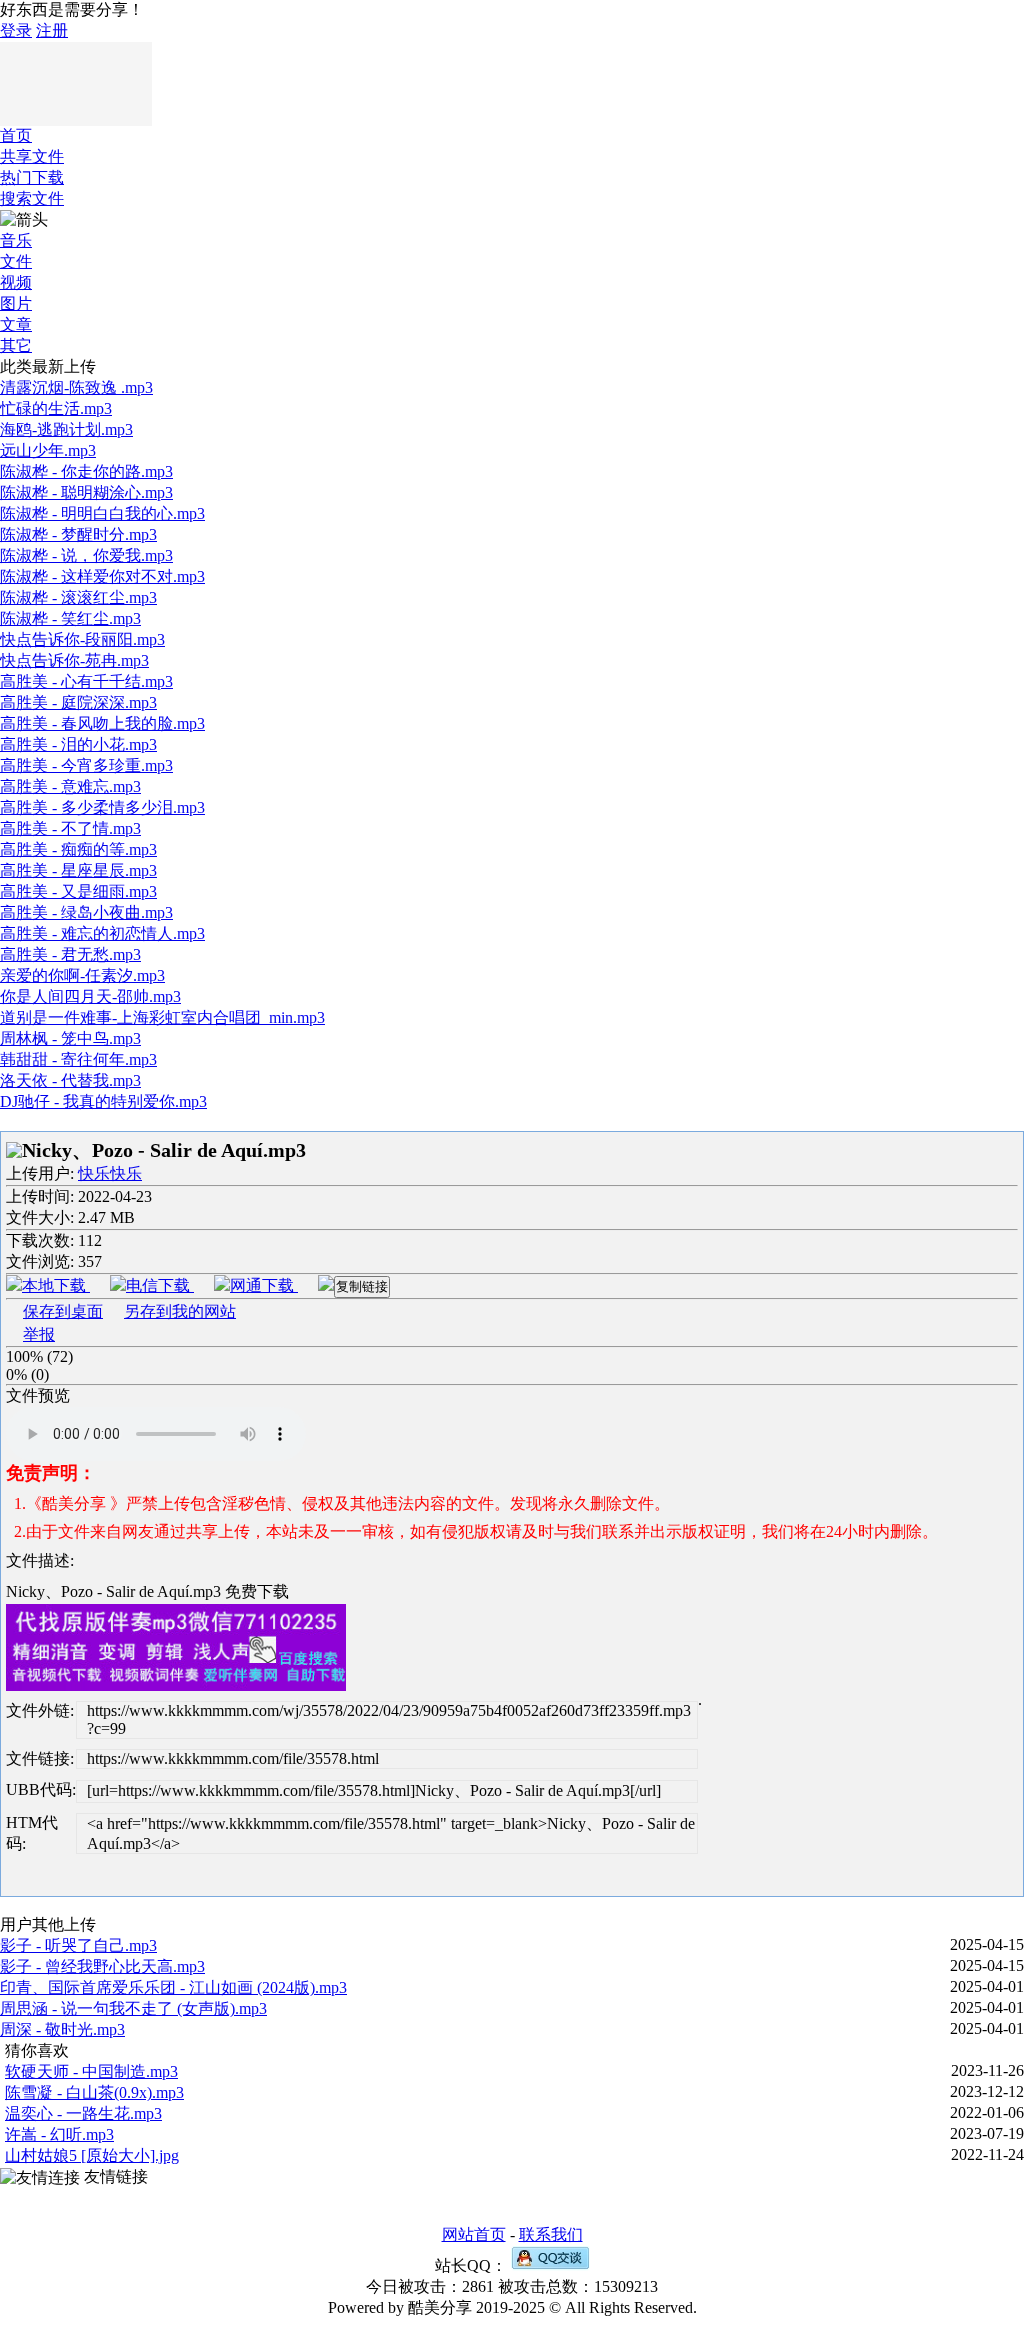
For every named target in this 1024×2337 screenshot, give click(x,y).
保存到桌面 (63, 1311)
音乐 (16, 240)
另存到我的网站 (180, 1311)
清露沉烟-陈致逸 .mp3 (76, 387)
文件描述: (40, 1560)
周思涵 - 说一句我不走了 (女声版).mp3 (133, 2008)
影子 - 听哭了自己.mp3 (78, 1945)
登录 (16, 30)
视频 (16, 282)
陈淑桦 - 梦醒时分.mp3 (78, 534)
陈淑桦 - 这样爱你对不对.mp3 (102, 576)
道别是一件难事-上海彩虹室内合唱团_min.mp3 (162, 1017)
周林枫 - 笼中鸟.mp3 (70, 1038)
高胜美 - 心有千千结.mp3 (86, 681)
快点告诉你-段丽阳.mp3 (82, 639)
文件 (16, 261)
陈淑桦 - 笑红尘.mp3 (70, 618)
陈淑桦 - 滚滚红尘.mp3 (78, 597)
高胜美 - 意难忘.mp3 (70, 786)
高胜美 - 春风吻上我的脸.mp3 (102, 723)
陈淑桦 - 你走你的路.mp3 (86, 471)
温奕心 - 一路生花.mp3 (83, 2113)
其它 (16, 345)
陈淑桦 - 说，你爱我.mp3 (86, 555)
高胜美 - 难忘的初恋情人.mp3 (102, 933)
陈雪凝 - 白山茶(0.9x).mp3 (94, 2092)
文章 (16, 324)
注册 (52, 30)
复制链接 (362, 1286)
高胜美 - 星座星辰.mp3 (78, 870)
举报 (39, 1334)
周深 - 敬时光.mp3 (62, 2029)
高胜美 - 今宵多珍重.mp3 (86, 765)
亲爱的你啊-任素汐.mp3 (82, 975)
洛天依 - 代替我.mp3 (70, 1080)
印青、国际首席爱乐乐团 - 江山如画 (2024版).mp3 (173, 1987)
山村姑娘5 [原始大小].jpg (92, 2155)
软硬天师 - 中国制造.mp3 (91, 2071)
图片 (16, 303)
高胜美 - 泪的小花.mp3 (78, 744)
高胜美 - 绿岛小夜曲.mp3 (86, 912)
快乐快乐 (110, 1173)
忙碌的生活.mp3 (56, 408)
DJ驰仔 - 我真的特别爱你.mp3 (103, 1101)
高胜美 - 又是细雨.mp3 (78, 891)
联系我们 (551, 2234)
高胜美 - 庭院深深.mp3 (78, 702)
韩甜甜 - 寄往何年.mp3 (78, 1059)
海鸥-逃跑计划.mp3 (66, 429)
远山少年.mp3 (48, 450)
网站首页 (474, 2234)
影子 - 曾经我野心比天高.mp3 (102, 1966)
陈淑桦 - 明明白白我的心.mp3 (102, 513)
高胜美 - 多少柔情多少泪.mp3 (102, 807)
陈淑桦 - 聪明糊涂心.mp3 (86, 492)
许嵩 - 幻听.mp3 (59, 2134)
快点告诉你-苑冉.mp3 (74, 660)
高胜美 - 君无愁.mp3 (70, 954)
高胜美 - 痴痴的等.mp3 (78, 849)
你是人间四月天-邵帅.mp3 (90, 996)
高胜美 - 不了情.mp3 (70, 828)
